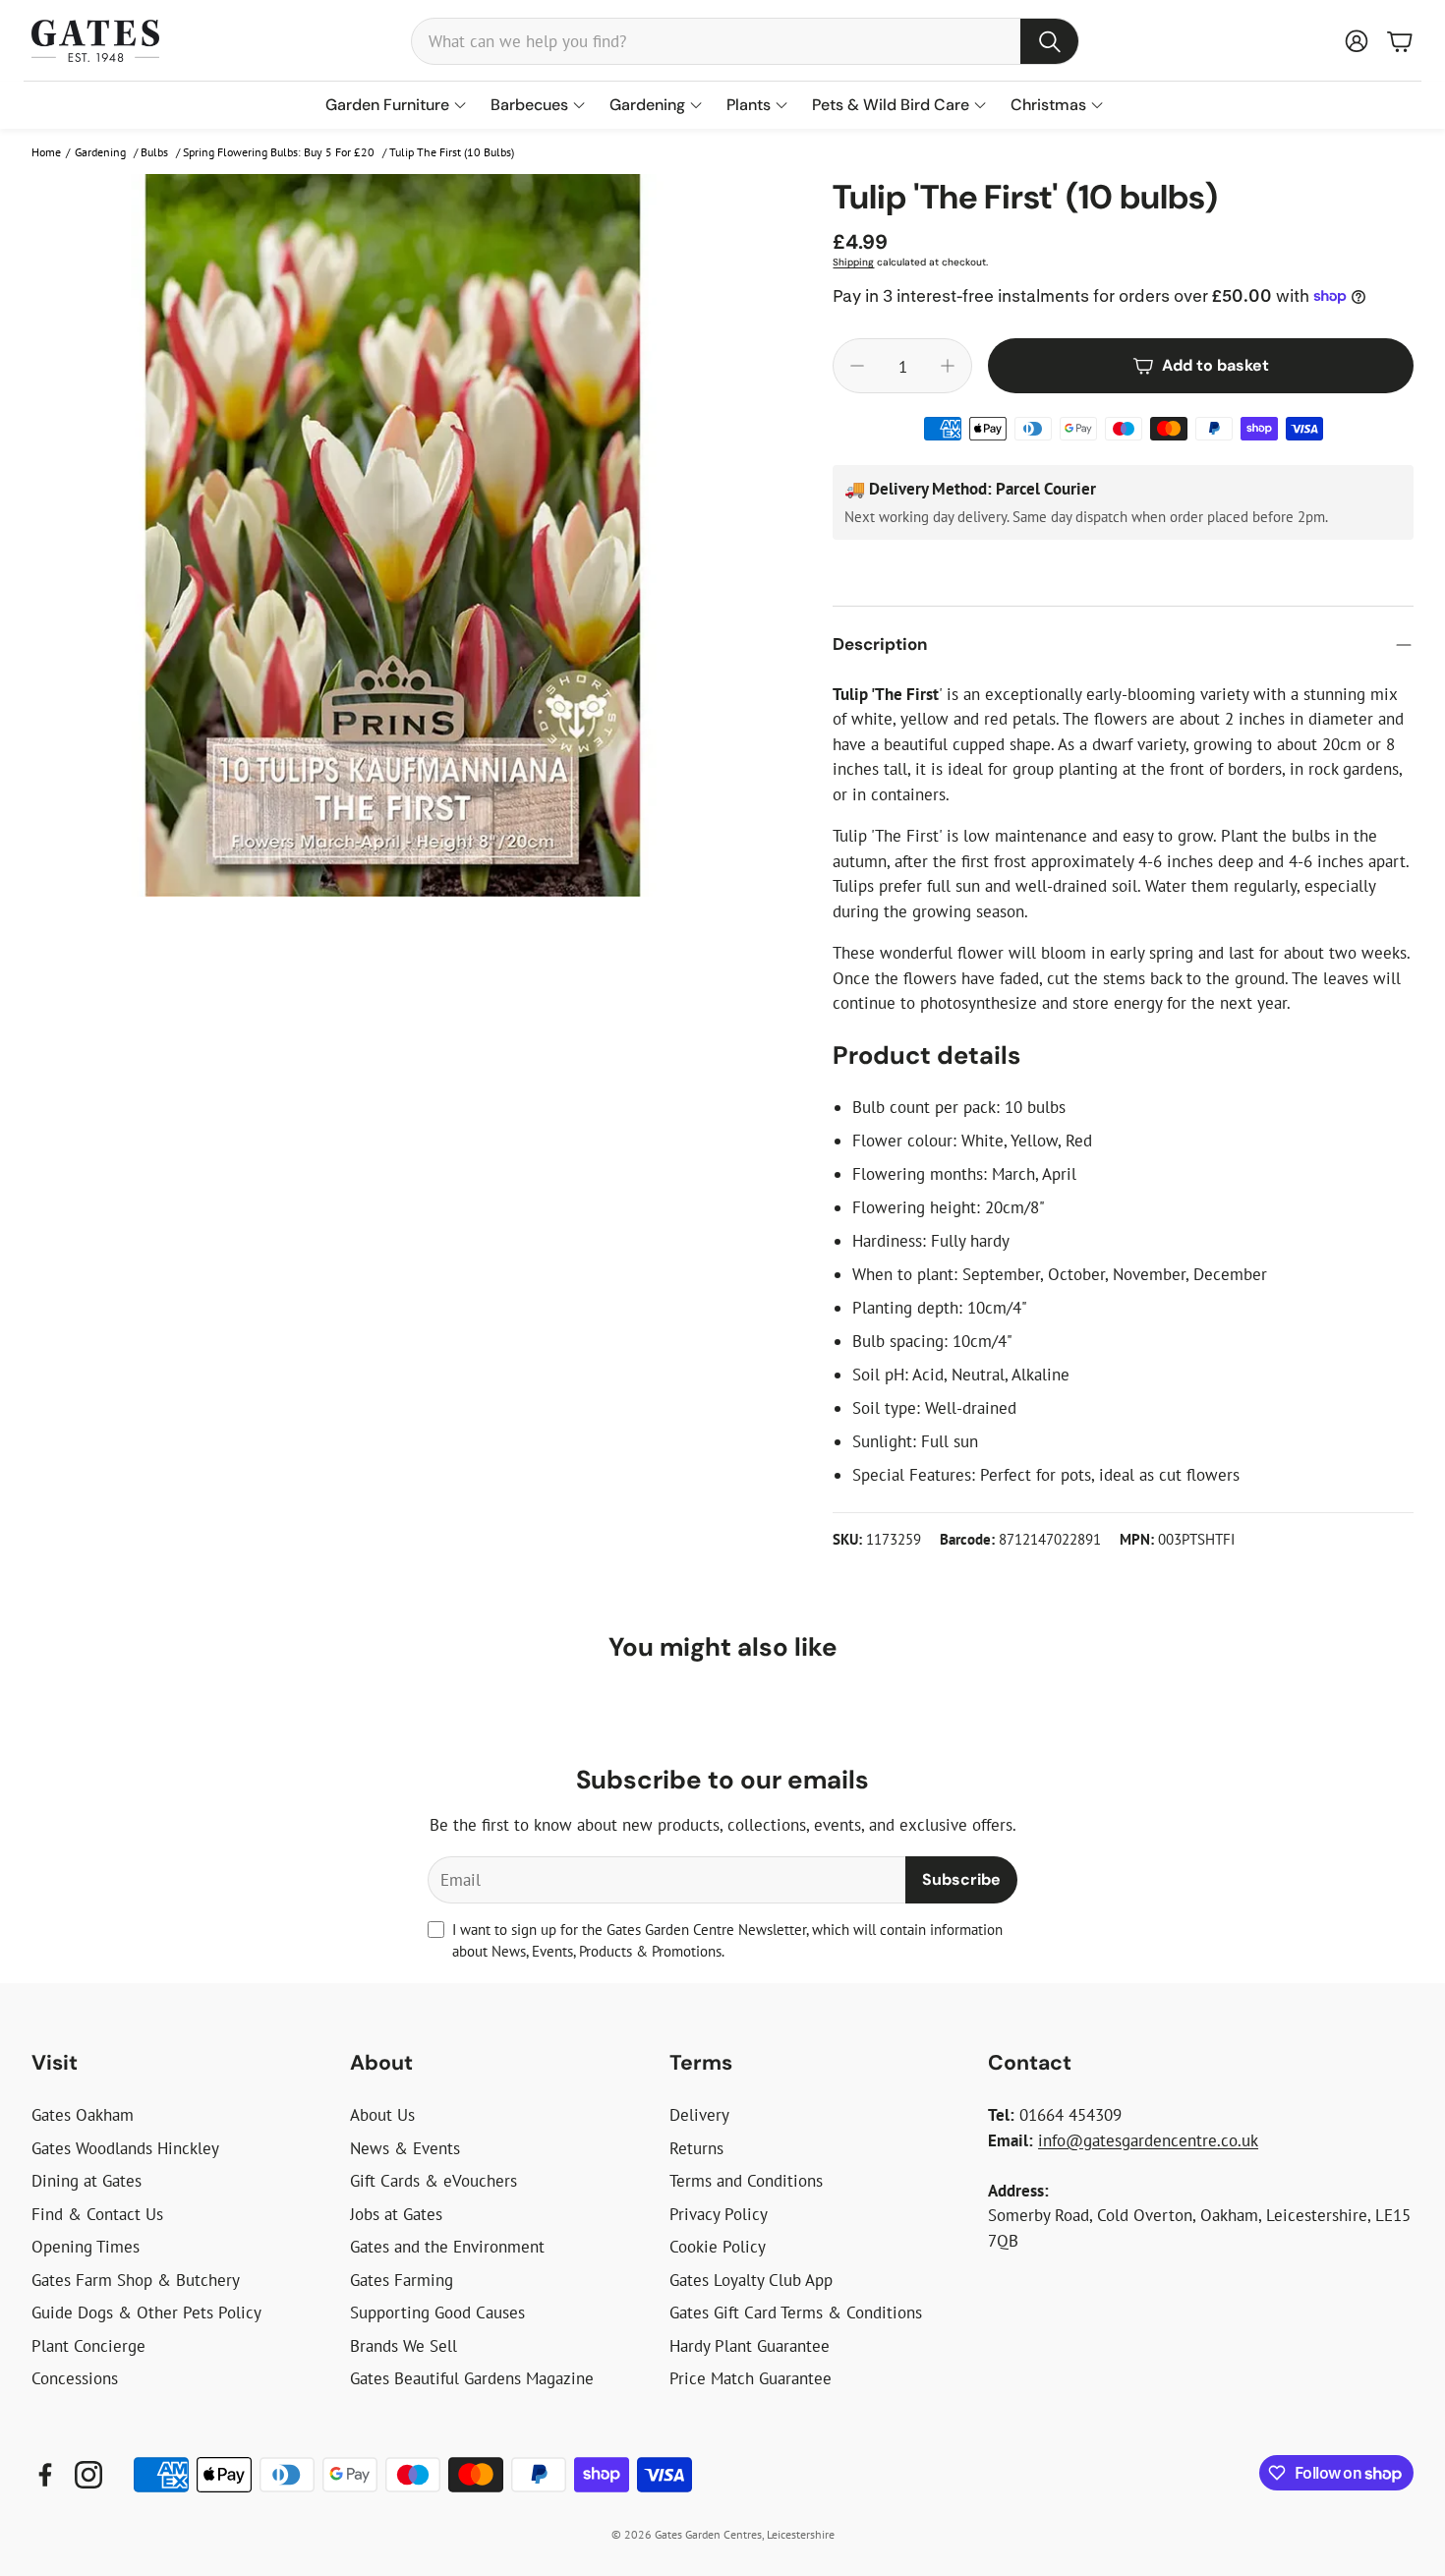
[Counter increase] (948, 366)
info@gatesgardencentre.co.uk (1148, 2140)
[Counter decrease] (857, 366)
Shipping (853, 262)
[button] (745, 41)
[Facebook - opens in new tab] (45, 2475)
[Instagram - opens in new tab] (88, 2475)
